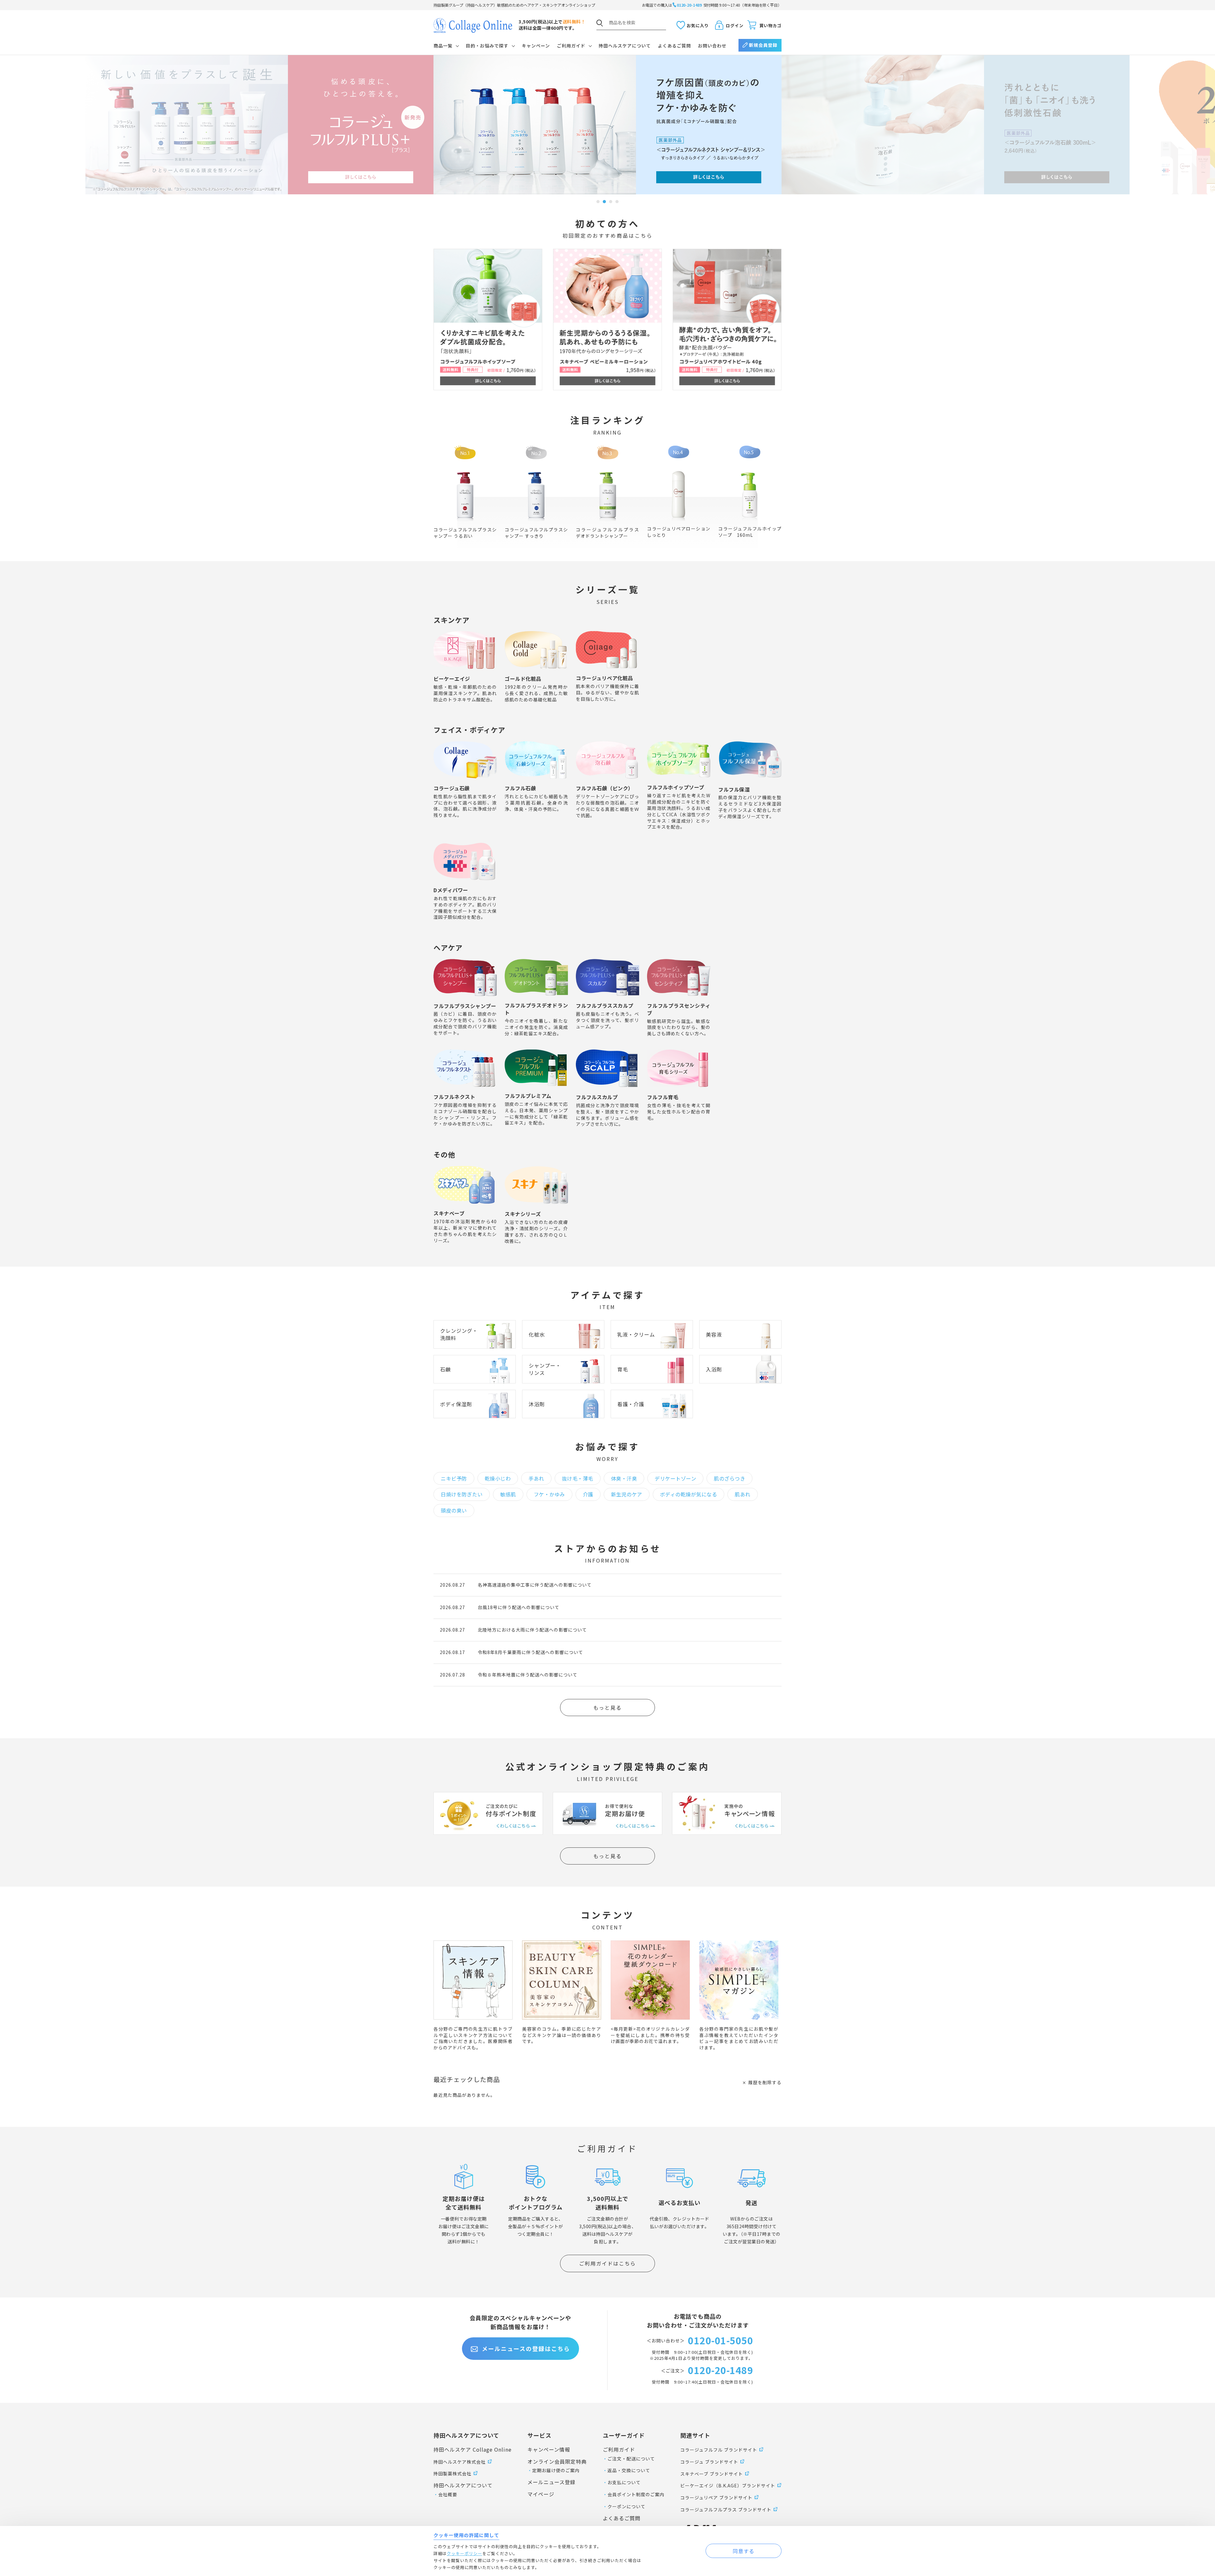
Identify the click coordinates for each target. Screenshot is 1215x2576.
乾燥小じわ (498, 1478)
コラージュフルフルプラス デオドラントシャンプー (610, 533)
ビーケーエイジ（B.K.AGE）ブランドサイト (728, 2485)
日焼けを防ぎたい (462, 1494)
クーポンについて (626, 2506)
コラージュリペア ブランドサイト (716, 2498)
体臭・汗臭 (624, 1478)
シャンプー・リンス (545, 1369)
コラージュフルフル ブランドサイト (719, 2450)
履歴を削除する (765, 2082)
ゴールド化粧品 (523, 679)
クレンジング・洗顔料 (459, 1334)
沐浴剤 (537, 1404)
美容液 (714, 1334)
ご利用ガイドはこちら (607, 2263)
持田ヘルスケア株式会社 (460, 2462)
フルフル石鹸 (520, 788)
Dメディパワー (451, 890)
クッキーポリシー (464, 2553)
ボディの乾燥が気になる (689, 1494)
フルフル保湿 (734, 789)
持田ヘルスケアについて (625, 46)
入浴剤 (714, 1369)
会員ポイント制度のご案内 (636, 2494)
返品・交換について (629, 2470)
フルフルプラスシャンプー (465, 1006)
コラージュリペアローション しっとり (681, 532)
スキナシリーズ (523, 1214)
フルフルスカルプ (597, 1097)
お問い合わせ (712, 46)
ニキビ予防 (454, 1478)
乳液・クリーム (636, 1334)
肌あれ (743, 1494)
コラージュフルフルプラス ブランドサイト (726, 2510)
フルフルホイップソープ (676, 787)
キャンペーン (536, 46)
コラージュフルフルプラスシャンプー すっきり (536, 533)
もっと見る (607, 1708)
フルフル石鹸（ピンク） (605, 788)
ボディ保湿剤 (456, 1404)
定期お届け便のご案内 (556, 2470)
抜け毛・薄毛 (578, 1478)
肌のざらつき (729, 1478)
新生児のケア (627, 1494)
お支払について (624, 2482)
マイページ (541, 2494)
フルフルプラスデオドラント (536, 1009)
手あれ (536, 1478)
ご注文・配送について (631, 2459)
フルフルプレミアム (528, 1096)
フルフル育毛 (663, 1097)
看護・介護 (631, 1404)
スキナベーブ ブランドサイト (712, 2474)
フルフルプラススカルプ (605, 1006)
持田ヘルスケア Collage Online (473, 2449)
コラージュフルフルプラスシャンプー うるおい (465, 533)
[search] (600, 23)
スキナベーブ (449, 1213)
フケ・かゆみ (549, 1494)
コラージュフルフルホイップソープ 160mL (750, 532)
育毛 (623, 1369)
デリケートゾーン (675, 1478)
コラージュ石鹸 (452, 788)
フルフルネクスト (454, 1097)
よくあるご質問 (674, 46)
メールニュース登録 (551, 2482)
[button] (598, 202)
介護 (588, 1494)
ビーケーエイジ (452, 679)
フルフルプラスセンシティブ (679, 1009)
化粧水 (537, 1334)
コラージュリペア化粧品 (604, 678)
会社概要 (448, 2494)
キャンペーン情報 (549, 2449)
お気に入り (698, 25)
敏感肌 (508, 1494)
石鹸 (445, 1369)
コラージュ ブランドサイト (709, 2462)
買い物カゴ (770, 25)
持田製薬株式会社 (452, 2473)
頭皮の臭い (454, 1510)
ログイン (735, 25)
